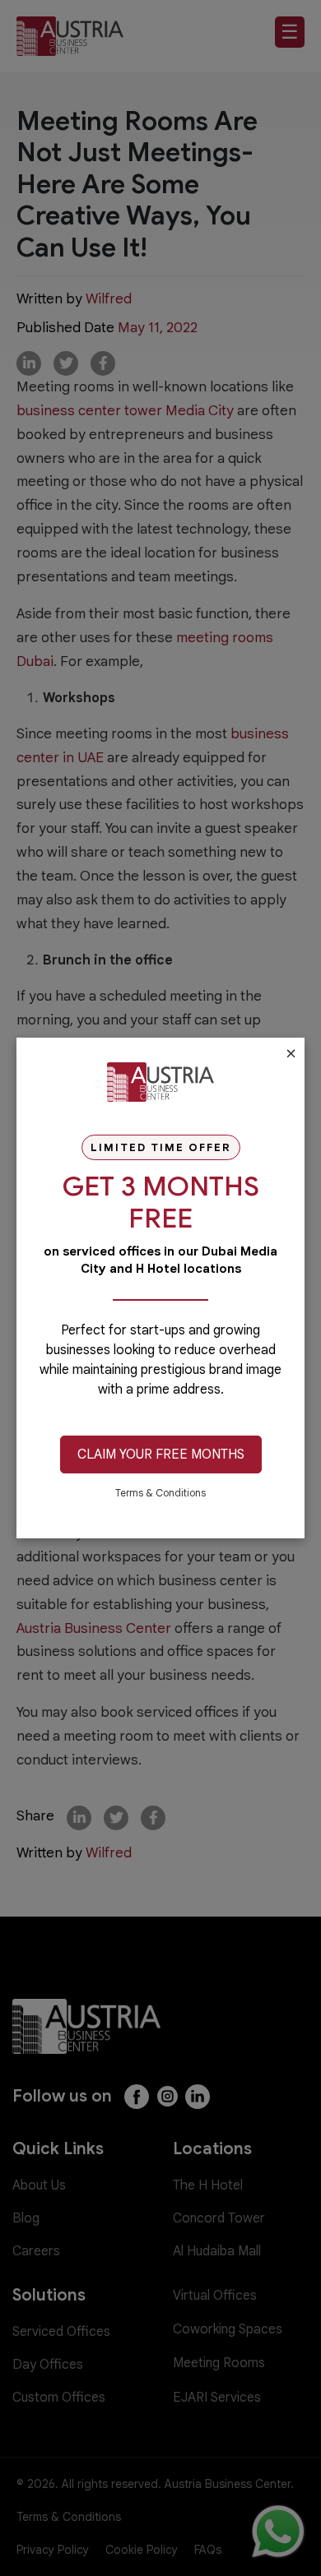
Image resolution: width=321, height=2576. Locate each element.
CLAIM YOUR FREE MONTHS (161, 1454)
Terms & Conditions (160, 1493)
